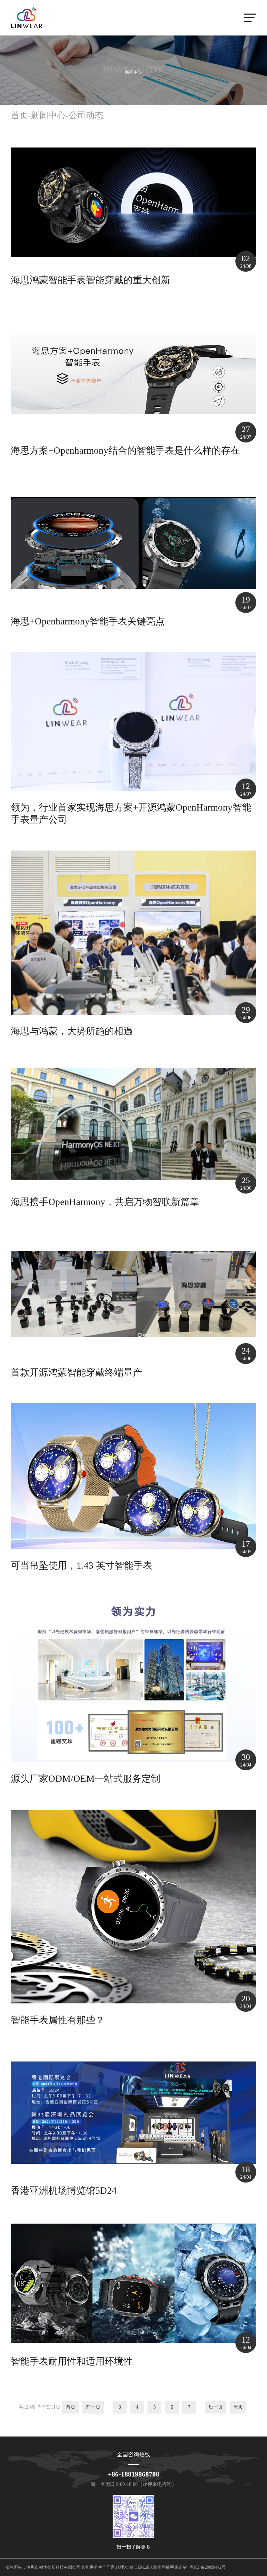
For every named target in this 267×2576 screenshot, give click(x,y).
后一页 (216, 2407)
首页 (19, 115)
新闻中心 (48, 115)
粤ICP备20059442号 (208, 2567)
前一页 (93, 2407)
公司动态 (86, 115)
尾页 (238, 2407)
